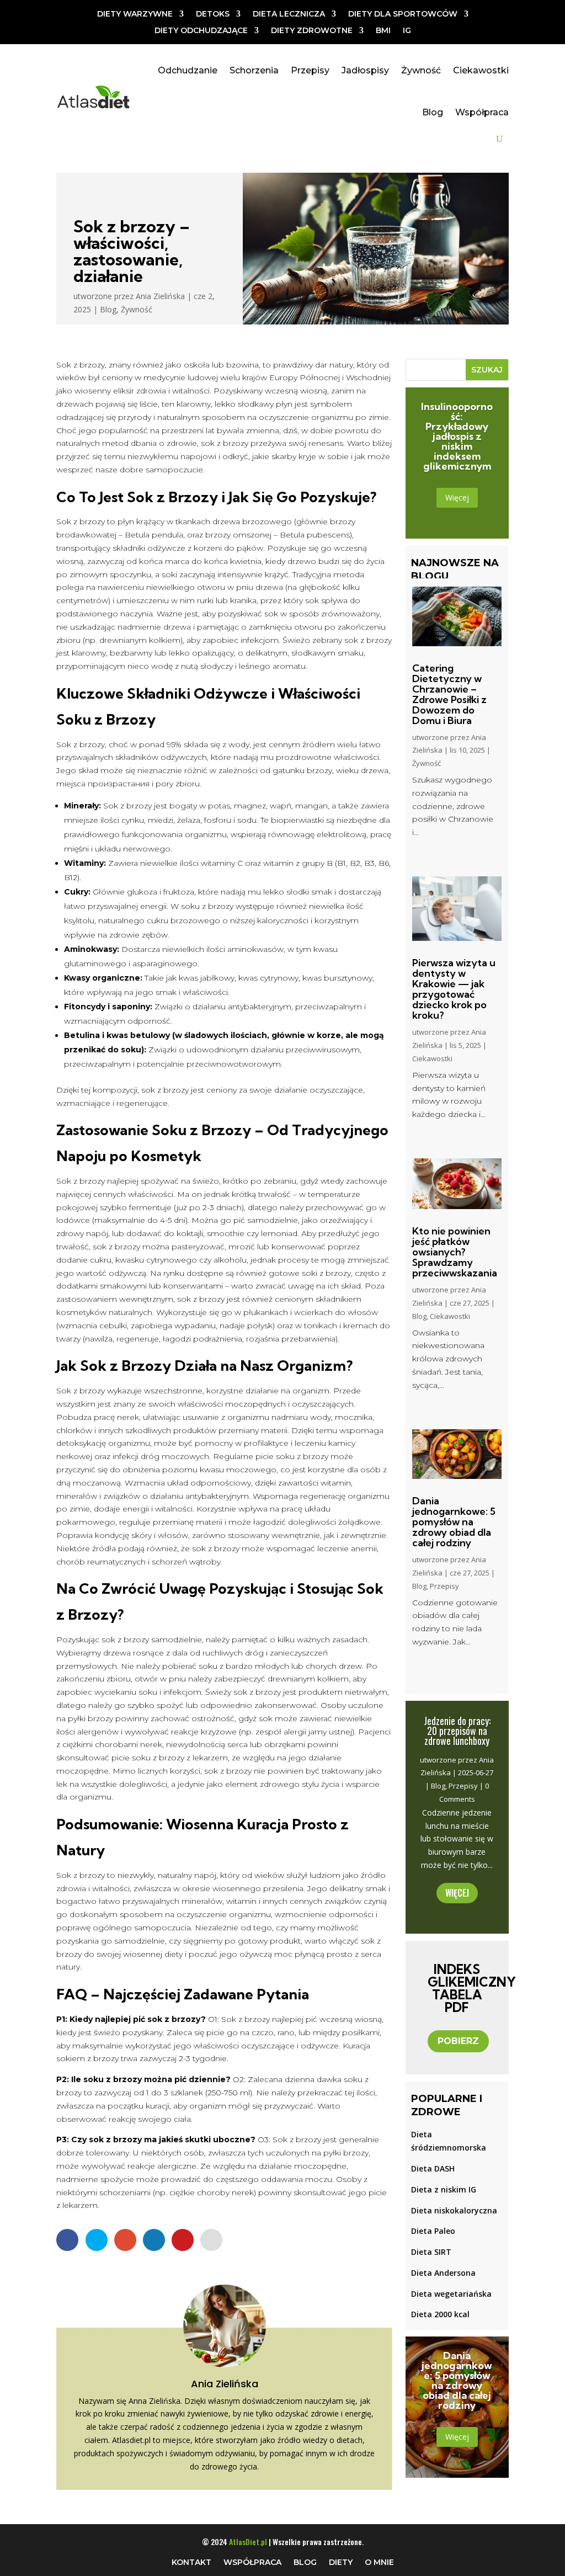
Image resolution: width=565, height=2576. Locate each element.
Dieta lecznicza (289, 14)
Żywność (421, 70)
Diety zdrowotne (312, 31)
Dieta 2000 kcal (440, 2314)
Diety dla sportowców (403, 14)
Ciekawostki (481, 70)
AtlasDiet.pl (248, 2542)
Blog (433, 112)
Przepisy (310, 70)
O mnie (379, 2562)
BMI (383, 31)
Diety (341, 2562)
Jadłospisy (365, 70)
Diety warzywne (135, 14)
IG (407, 31)
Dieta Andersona (443, 2273)
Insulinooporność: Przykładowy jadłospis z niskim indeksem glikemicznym (457, 436)
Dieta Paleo (433, 2231)
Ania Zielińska (160, 296)
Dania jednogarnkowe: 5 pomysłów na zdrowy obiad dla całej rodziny (454, 1522)
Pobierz (458, 2041)
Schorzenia (254, 70)
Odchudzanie (188, 70)
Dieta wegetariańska (451, 2294)
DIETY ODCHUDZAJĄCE (201, 31)
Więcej (457, 497)
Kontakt (191, 2562)
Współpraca (482, 112)
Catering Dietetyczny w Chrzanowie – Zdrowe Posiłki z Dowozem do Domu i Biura (449, 694)
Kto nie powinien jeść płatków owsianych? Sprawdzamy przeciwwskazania (455, 1252)
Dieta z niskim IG (444, 2189)
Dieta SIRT (431, 2252)
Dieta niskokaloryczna (454, 2210)
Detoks (213, 14)
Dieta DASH (433, 2168)
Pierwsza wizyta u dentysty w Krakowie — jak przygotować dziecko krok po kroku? (454, 989)
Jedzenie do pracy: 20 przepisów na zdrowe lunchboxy (457, 1731)
